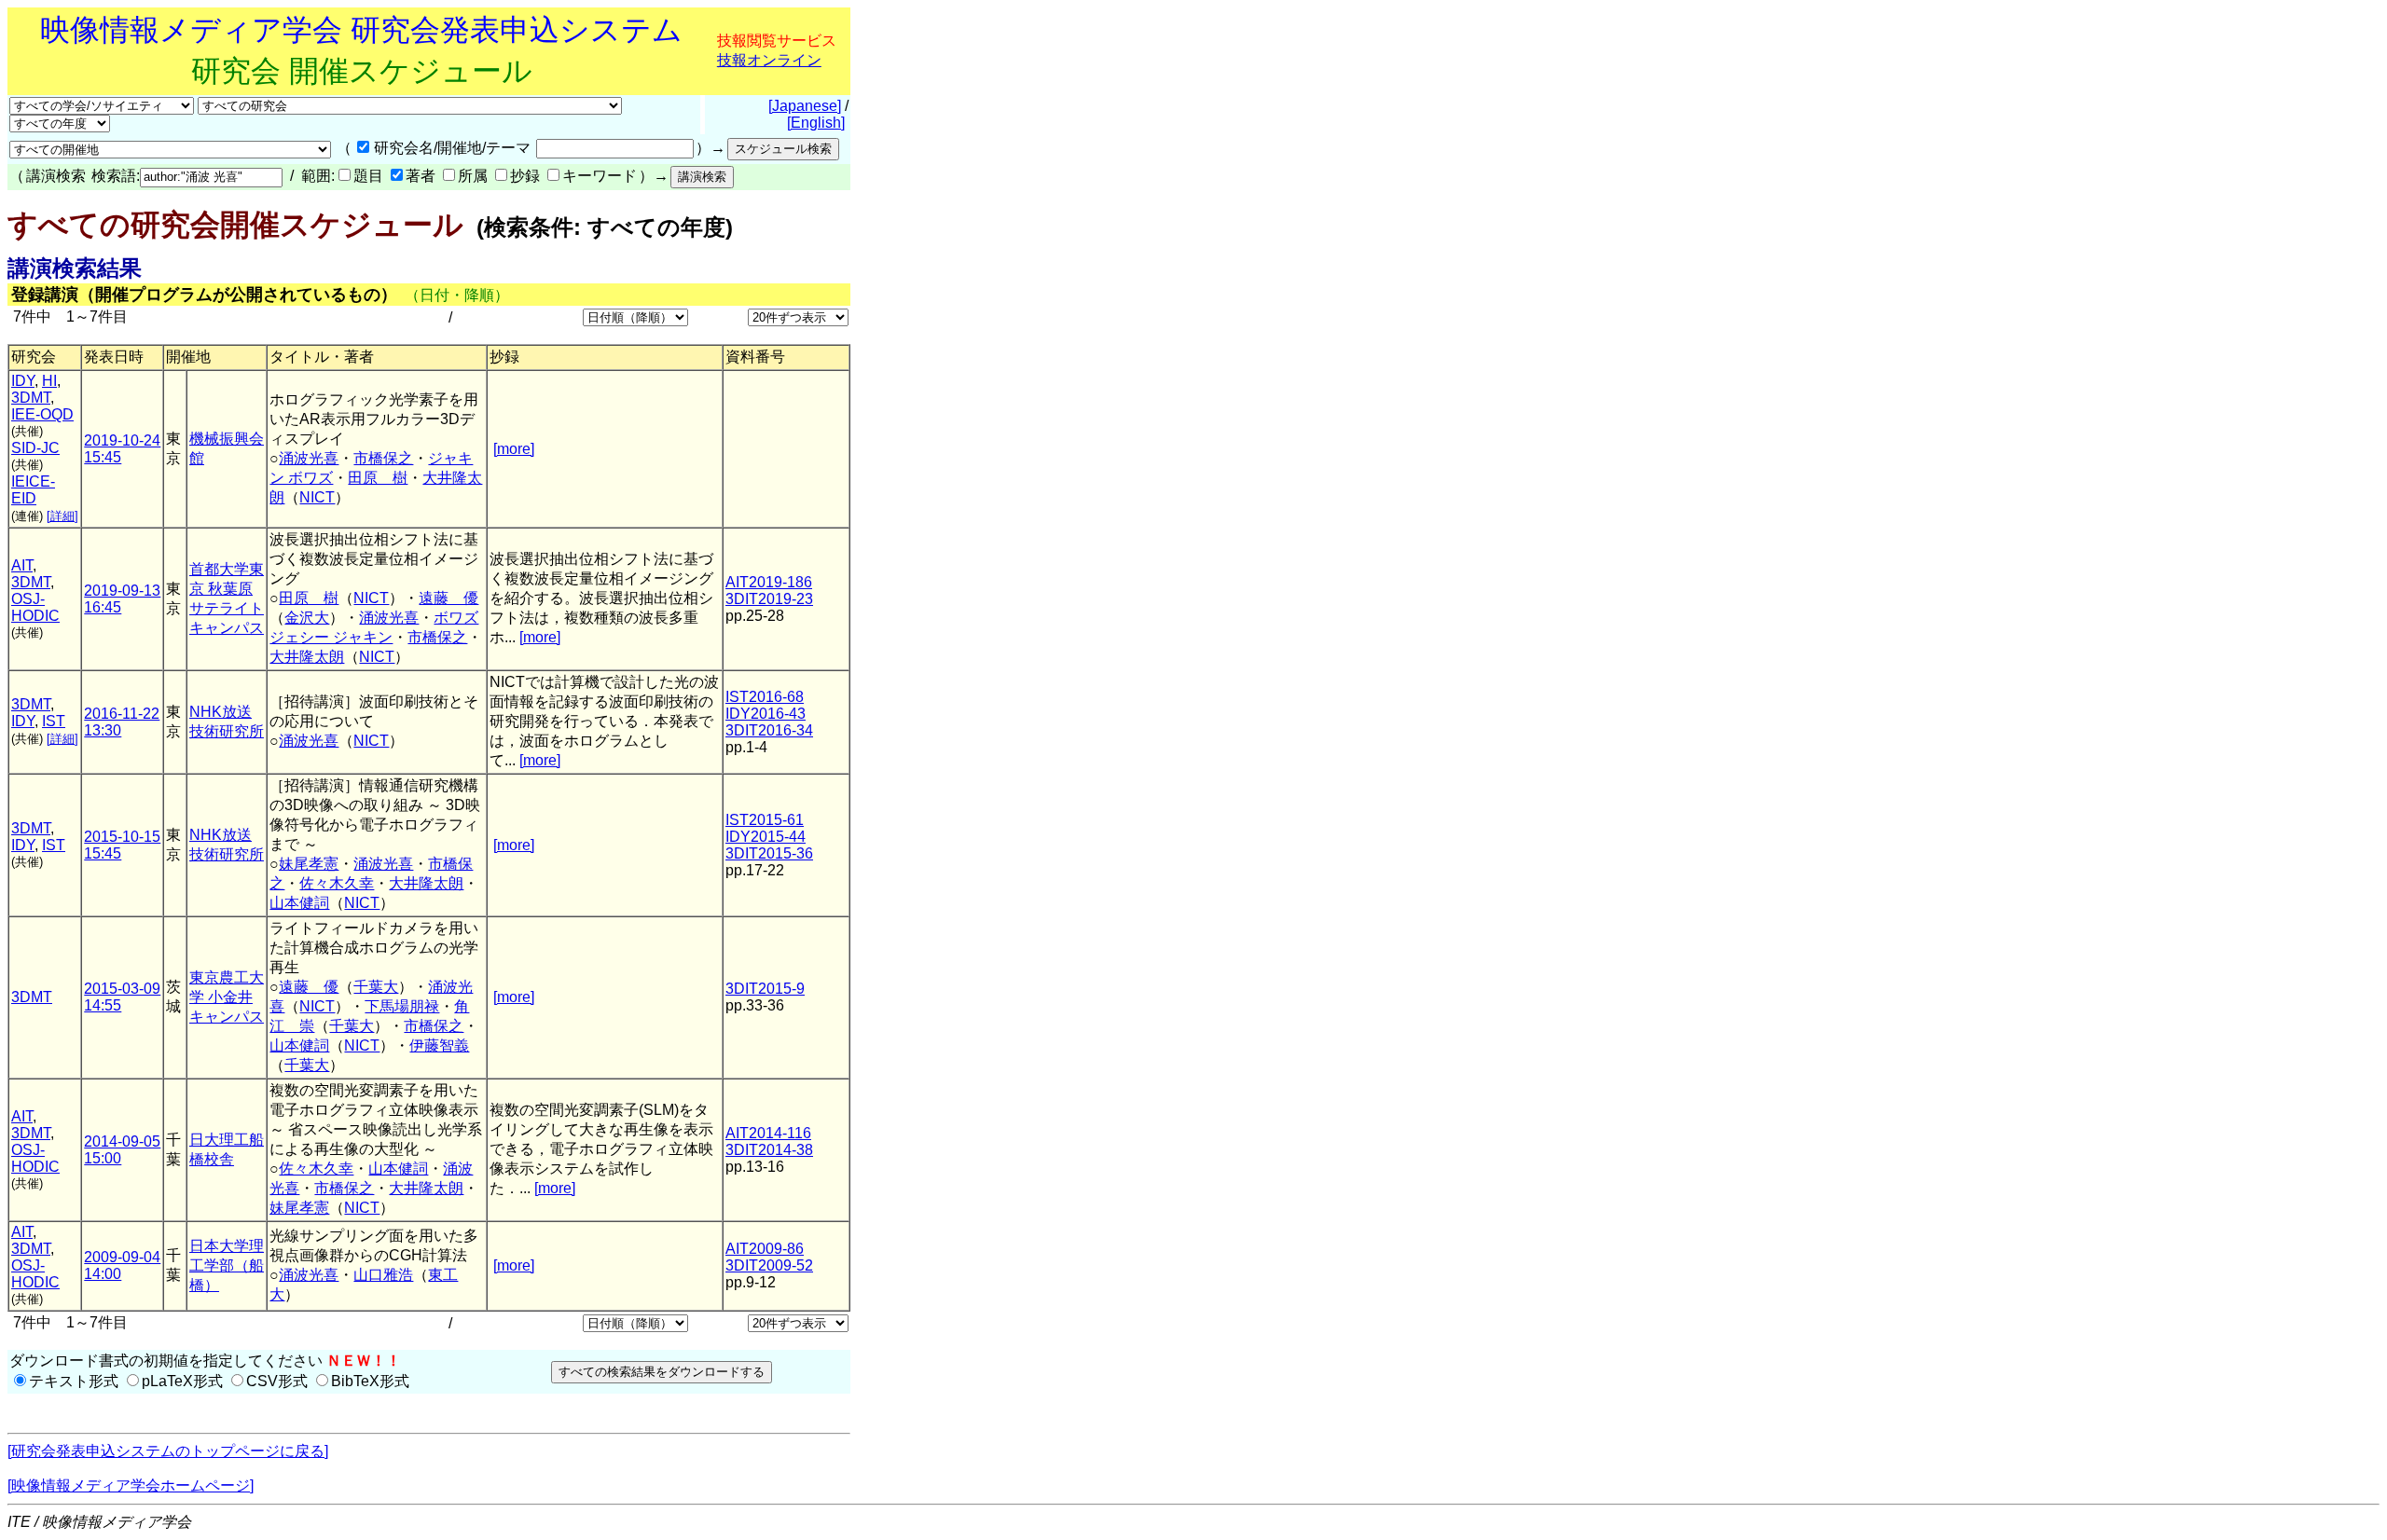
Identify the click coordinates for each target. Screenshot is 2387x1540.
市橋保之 (383, 458)
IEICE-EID (33, 490)
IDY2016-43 (766, 714)
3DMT (31, 398)
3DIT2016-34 (769, 730)
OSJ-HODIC (35, 607)
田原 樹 (378, 478)
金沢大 (307, 618)
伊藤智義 (439, 1045)
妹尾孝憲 (309, 864)
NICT (317, 497)
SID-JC (35, 448)
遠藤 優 (448, 598)
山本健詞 (299, 903)
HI (49, 381)
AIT (22, 565)
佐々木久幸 (337, 883)
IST (54, 721)
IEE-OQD (42, 414)
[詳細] (62, 516)
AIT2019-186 (769, 582)
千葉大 (376, 987)
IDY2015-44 (766, 837)
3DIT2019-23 (769, 599)
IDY (23, 381)
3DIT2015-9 (765, 989)
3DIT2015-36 (769, 853)
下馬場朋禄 (402, 1006)
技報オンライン (769, 60)
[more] (514, 449)
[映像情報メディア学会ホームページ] (131, 1485)
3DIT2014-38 (769, 1150)
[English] (816, 123)
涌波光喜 (309, 458)
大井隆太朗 (307, 657)
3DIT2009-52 (769, 1265)
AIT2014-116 (768, 1133)
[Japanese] (805, 106)
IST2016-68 (765, 697)
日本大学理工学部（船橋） (227, 1265)
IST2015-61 (765, 820)
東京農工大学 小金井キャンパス (227, 997)
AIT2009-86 (765, 1249)
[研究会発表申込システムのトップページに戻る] (168, 1451)
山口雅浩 (383, 1275)
